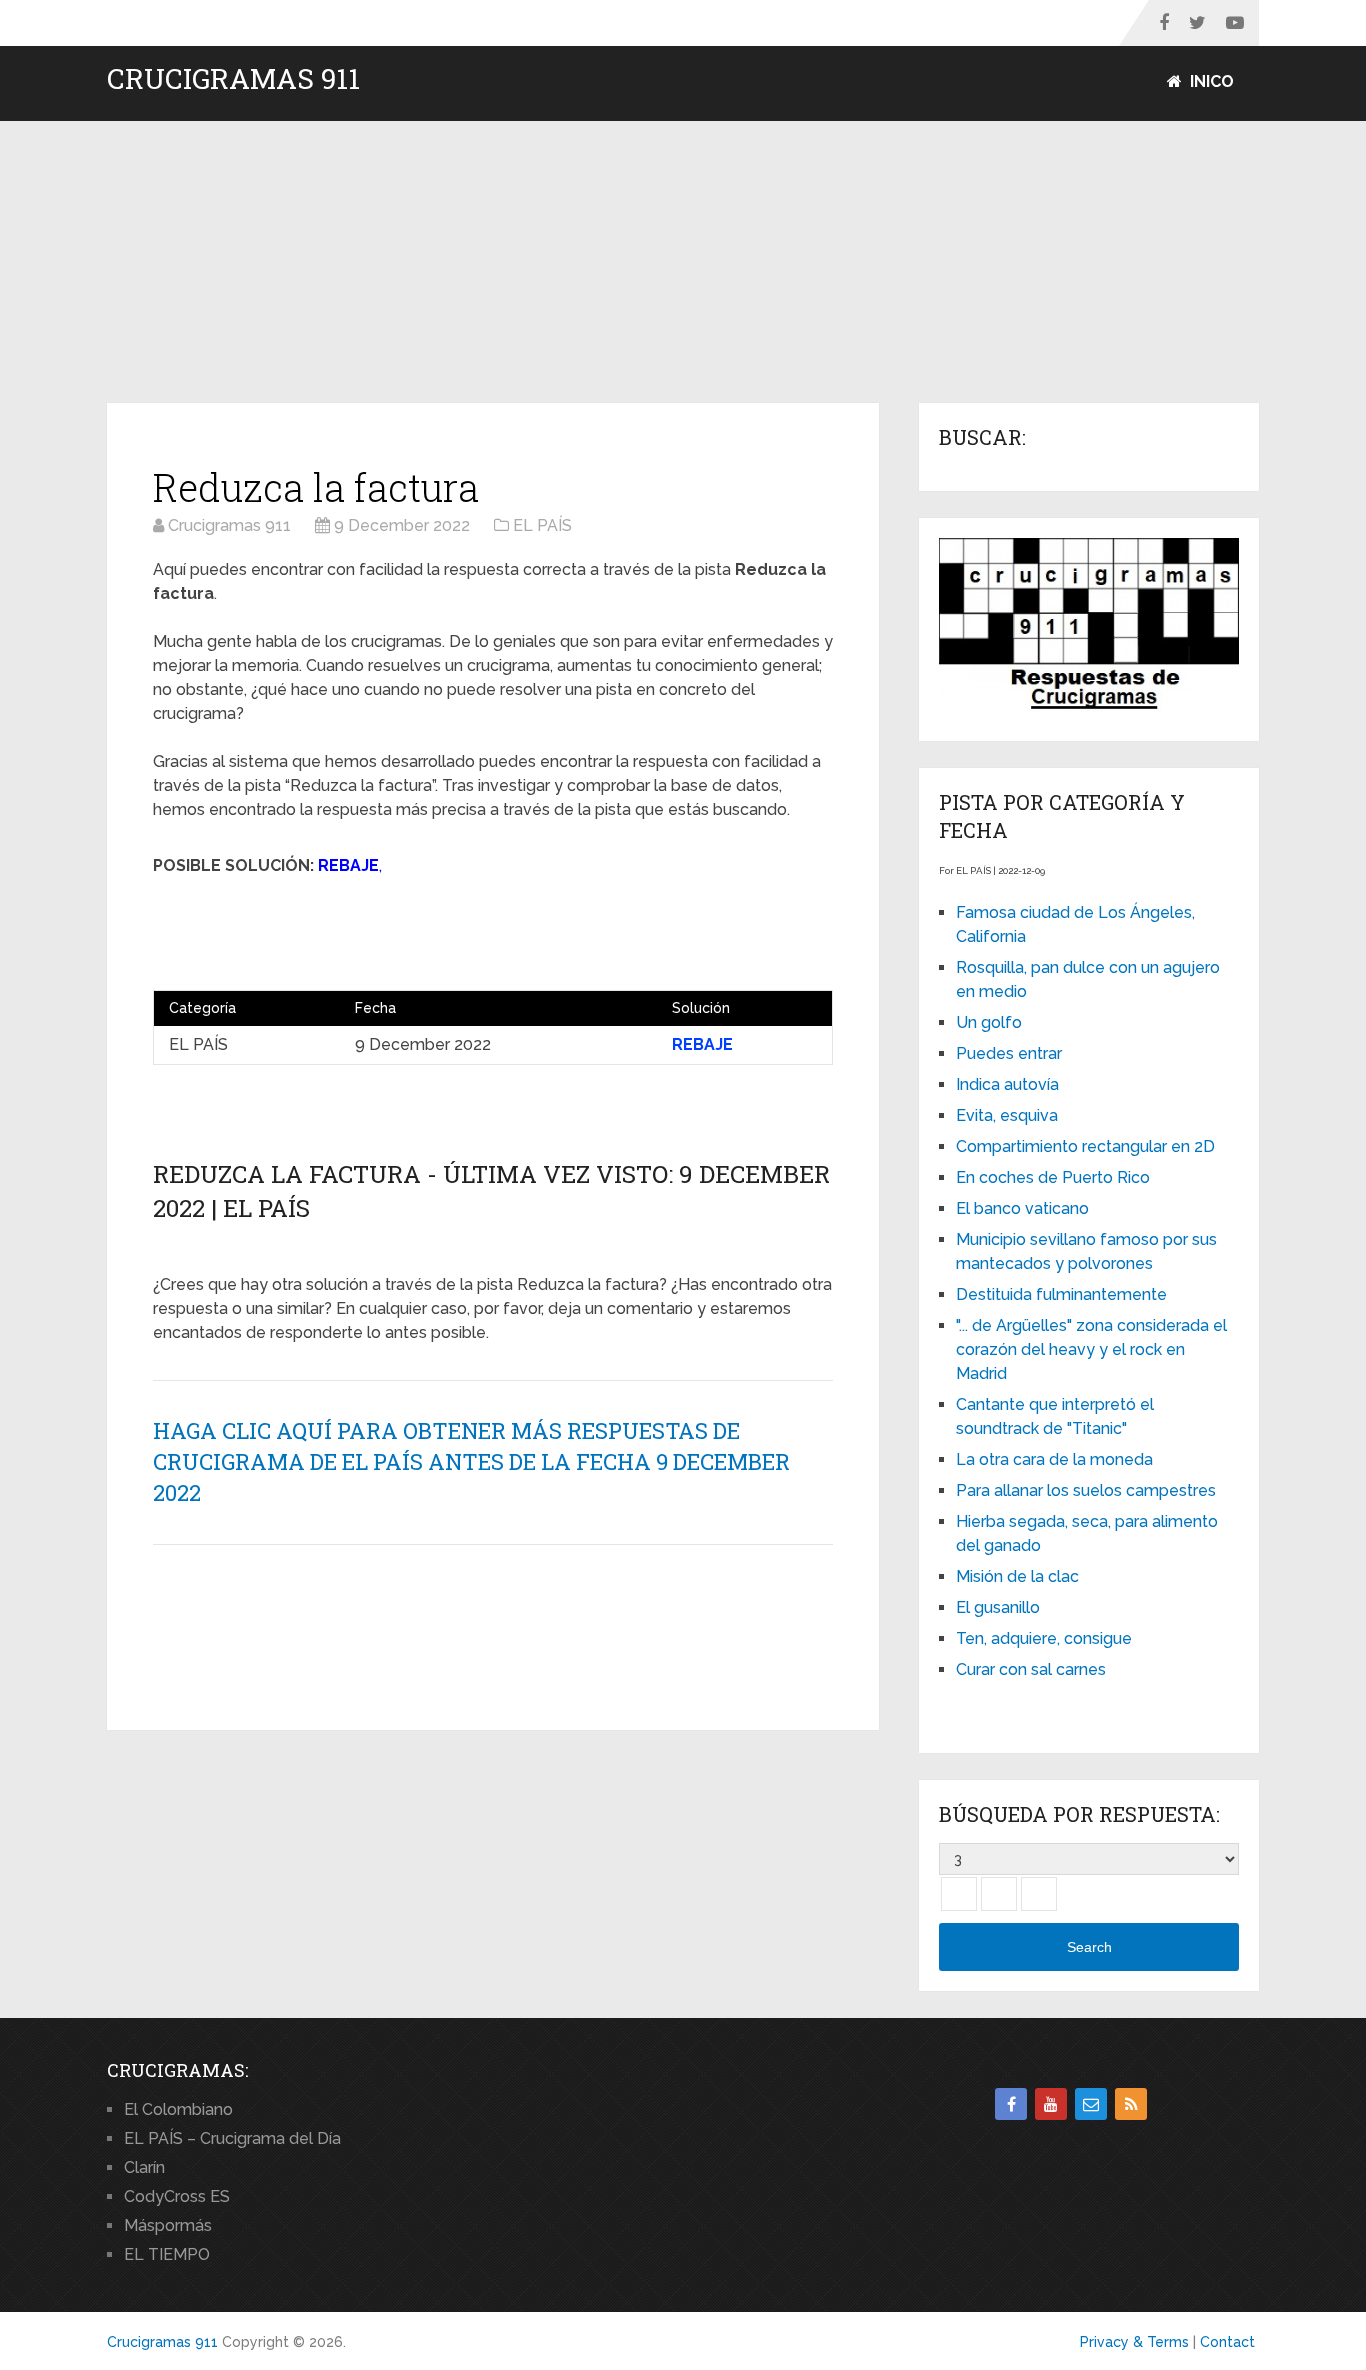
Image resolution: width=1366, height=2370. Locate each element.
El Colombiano (178, 2109)
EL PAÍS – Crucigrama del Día (232, 2138)
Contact (1227, 2342)
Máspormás (168, 2225)
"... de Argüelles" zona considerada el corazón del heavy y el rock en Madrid (1091, 1349)
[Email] (1091, 2104)
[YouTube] (1051, 2104)
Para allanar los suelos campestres (1086, 1490)
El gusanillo (998, 1607)
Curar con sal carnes (1031, 1669)
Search (1089, 1947)
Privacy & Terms (1134, 2342)
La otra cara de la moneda (1054, 1459)
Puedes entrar (1009, 1053)
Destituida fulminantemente (1061, 1294)
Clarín (144, 2167)
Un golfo (989, 1022)
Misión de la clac (1017, 1576)
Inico (1210, 81)
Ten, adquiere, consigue (1044, 1638)
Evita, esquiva (1007, 1115)
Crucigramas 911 (233, 79)
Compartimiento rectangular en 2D (1085, 1146)
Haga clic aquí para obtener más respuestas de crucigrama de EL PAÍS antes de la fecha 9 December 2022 (471, 1461)
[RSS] (1131, 2104)
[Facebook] (1011, 2104)
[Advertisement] (683, 263)
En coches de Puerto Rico (1053, 1177)
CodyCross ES (177, 2196)
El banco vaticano (1022, 1208)
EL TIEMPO (167, 2254)
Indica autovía (1007, 1084)
